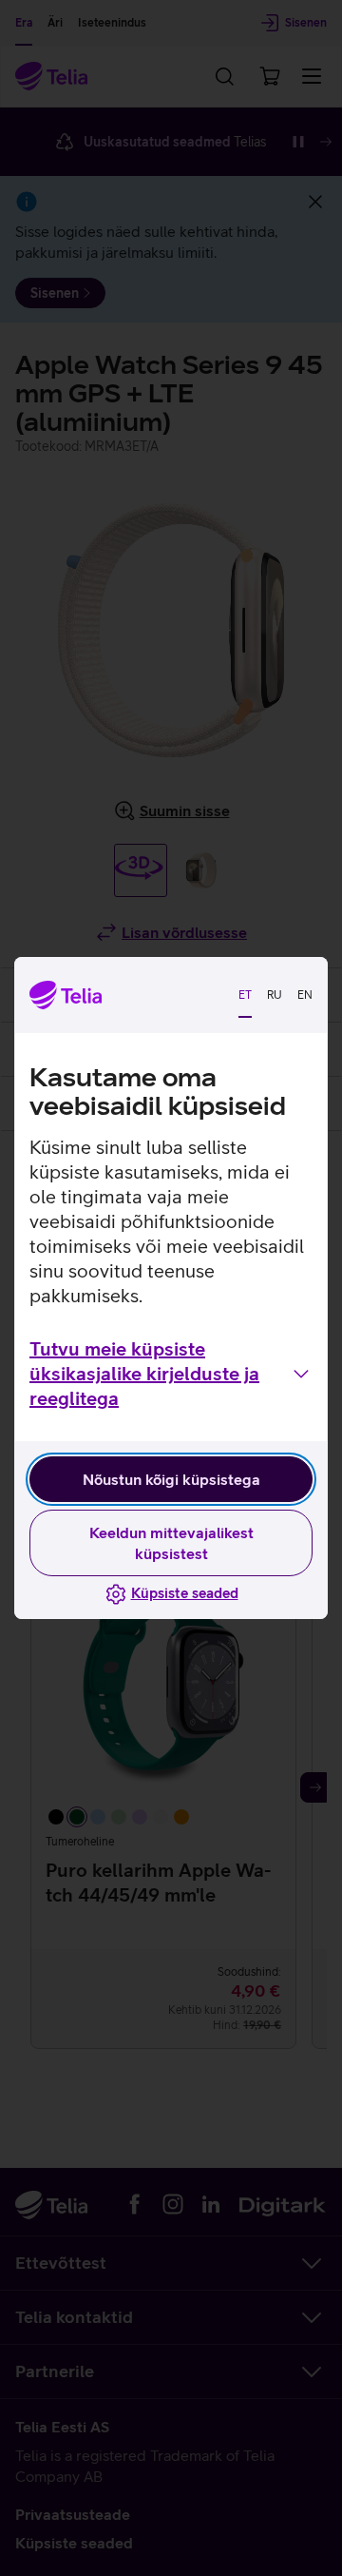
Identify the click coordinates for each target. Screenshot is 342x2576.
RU (275, 995)
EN (305, 995)
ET (245, 995)
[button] (171, 1374)
